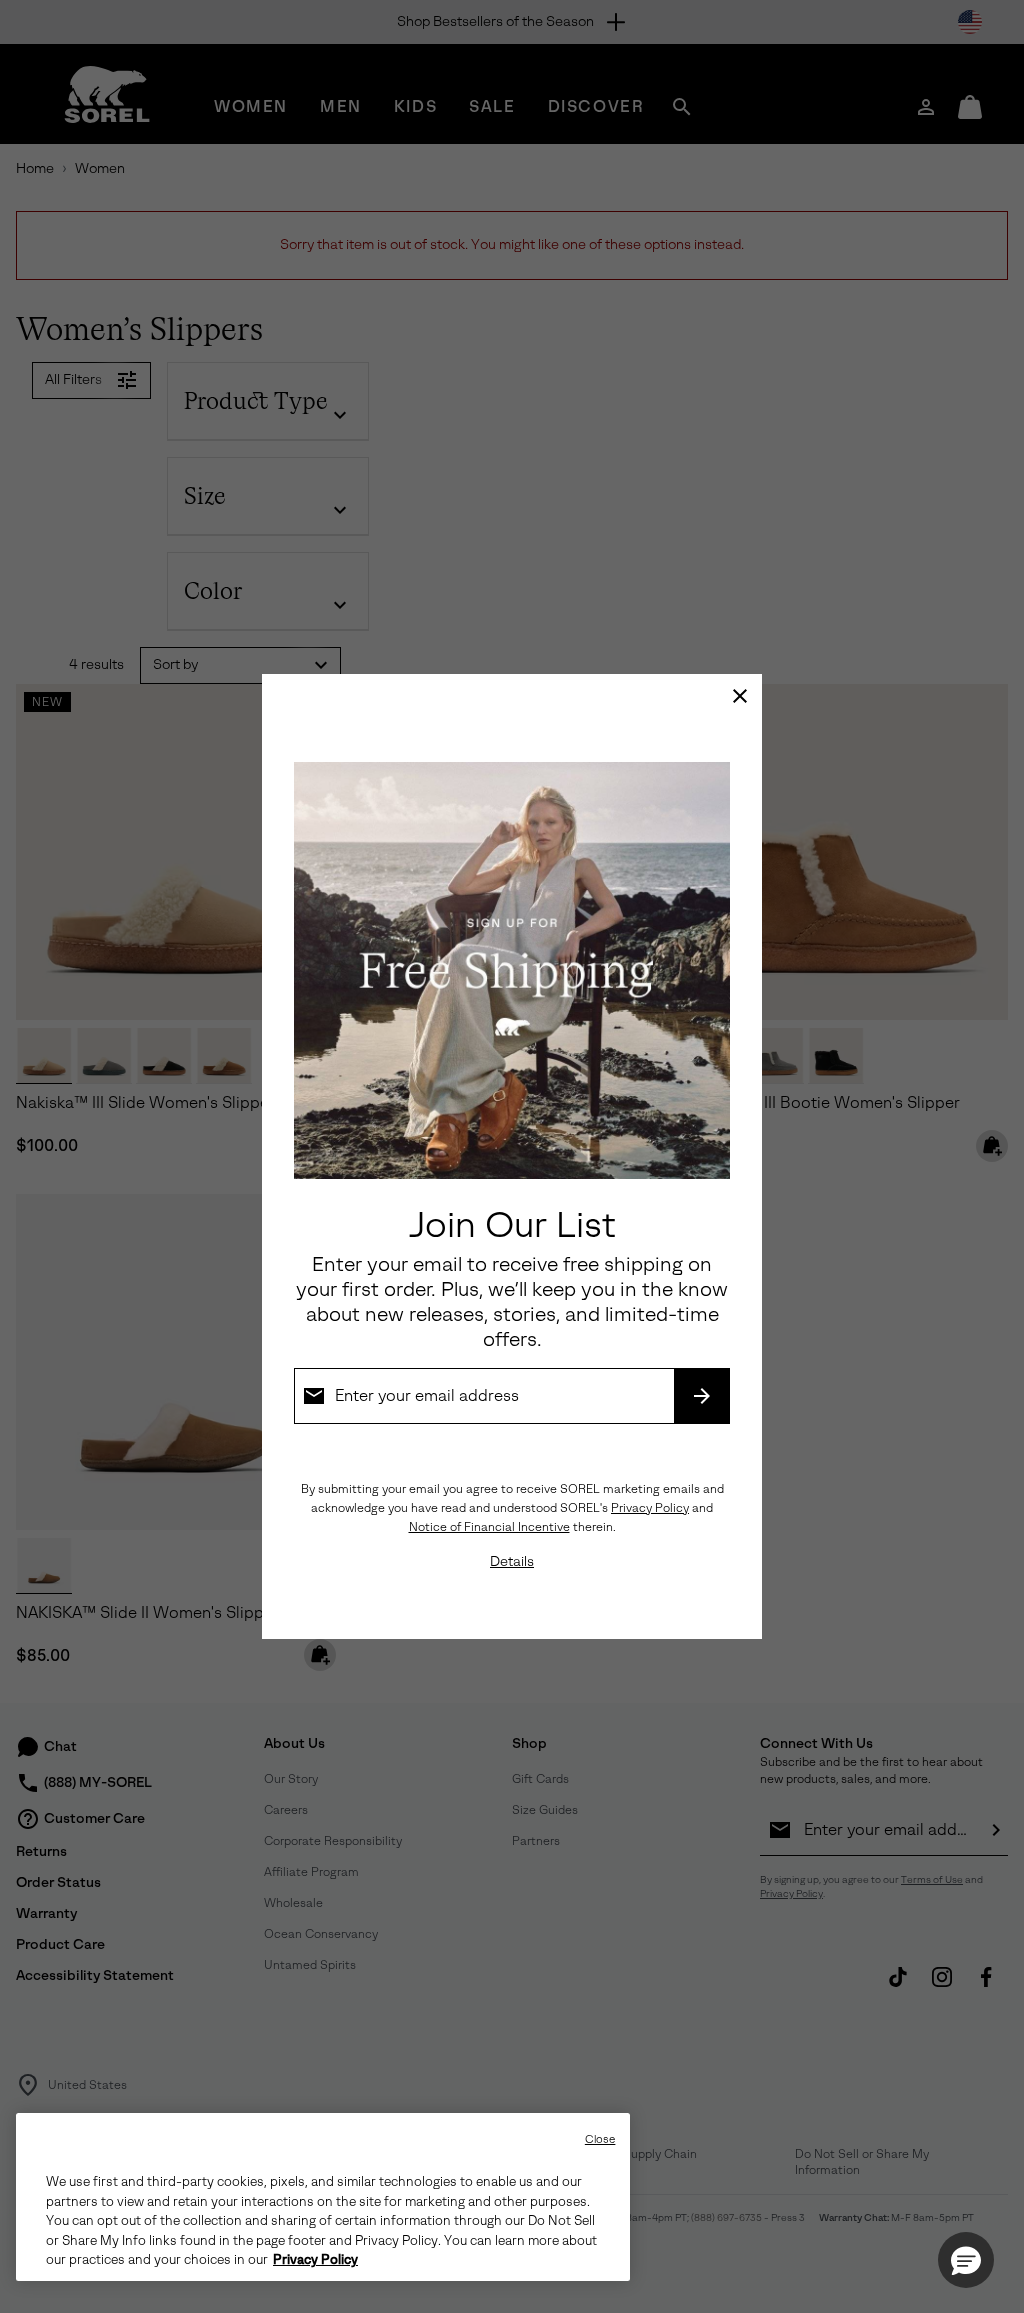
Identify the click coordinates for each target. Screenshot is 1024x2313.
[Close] (740, 696)
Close (600, 2139)
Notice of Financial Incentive (489, 1527)
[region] (323, 2197)
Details (512, 1561)
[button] (966, 2260)
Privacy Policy (650, 1508)
